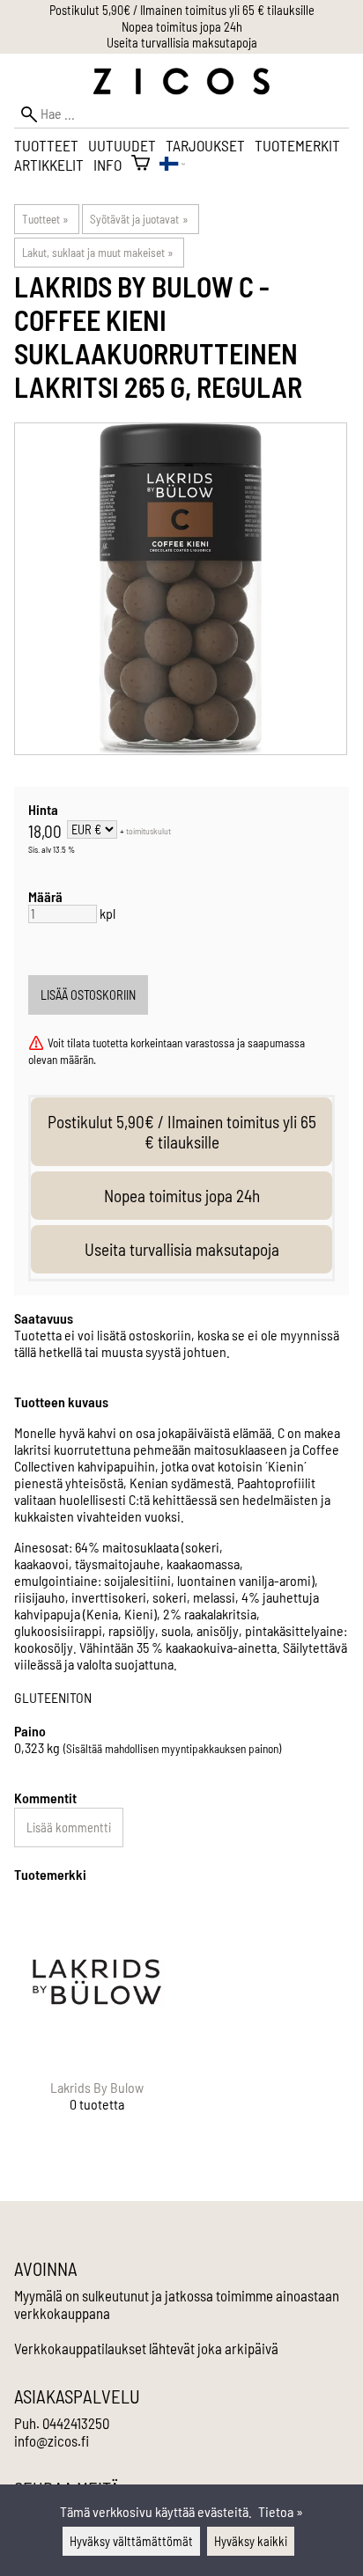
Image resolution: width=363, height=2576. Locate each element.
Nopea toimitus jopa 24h (182, 27)
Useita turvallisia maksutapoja (182, 43)
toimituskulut (148, 831)
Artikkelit (49, 165)
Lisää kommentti (69, 1827)
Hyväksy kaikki (251, 2541)
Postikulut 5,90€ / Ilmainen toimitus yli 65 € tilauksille (182, 10)
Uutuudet (122, 145)
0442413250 (76, 2423)
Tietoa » (281, 2511)
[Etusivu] (181, 89)
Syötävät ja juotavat (139, 219)
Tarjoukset (205, 145)
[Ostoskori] (141, 165)
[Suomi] (172, 165)
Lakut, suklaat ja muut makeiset (98, 253)
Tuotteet (46, 145)
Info (107, 165)
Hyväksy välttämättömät (131, 2541)
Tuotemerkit (297, 145)
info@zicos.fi (52, 2440)
